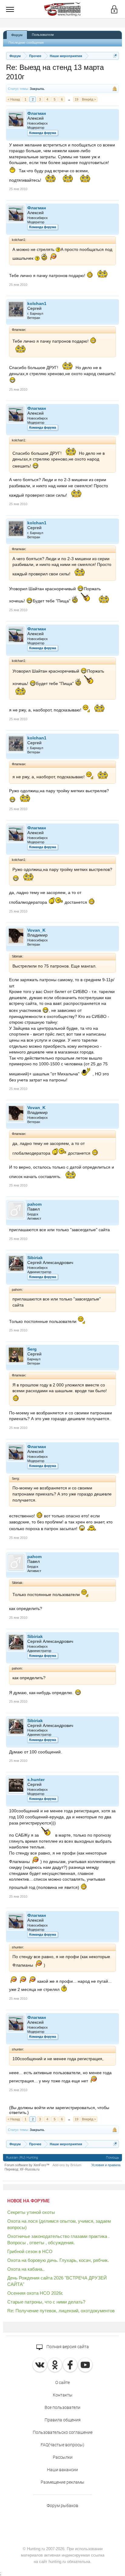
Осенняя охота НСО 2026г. (35, 2293)
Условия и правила (106, 2165)
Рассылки (63, 2457)
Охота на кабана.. (26, 2269)
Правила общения (63, 2420)
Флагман (37, 113)
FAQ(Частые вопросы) (62, 2445)
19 (76, 99)
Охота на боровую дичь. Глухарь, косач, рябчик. (58, 2260)
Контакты (63, 2395)
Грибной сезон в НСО (30, 2251)
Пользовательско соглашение (63, 2432)
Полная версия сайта (67, 2347)
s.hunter (36, 1780)
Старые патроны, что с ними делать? (46, 2302)
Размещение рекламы (62, 2482)
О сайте (62, 2382)
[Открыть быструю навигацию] (115, 56)
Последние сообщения (26, 43)
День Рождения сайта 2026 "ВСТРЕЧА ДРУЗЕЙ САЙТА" (57, 2281)
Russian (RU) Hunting (22, 2158)
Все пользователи (62, 2407)
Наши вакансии (62, 2470)
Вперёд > (89, 99)
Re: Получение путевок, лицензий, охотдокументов (61, 2311)
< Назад (14, 99)
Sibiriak (35, 1258)
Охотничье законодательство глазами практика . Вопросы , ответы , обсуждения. (58, 2239)
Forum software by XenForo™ (27, 2165)
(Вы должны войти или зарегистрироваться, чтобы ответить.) (59, 2110)
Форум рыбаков (62, 2506)
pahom (34, 1204)
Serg (32, 1349)
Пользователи (43, 35)
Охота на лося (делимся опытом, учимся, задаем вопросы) (59, 2224)
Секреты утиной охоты (31, 2212)
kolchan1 (37, 303)
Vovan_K (36, 930)
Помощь (112, 2158)
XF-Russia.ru (30, 2169)
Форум (17, 35)
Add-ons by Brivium (67, 2165)
